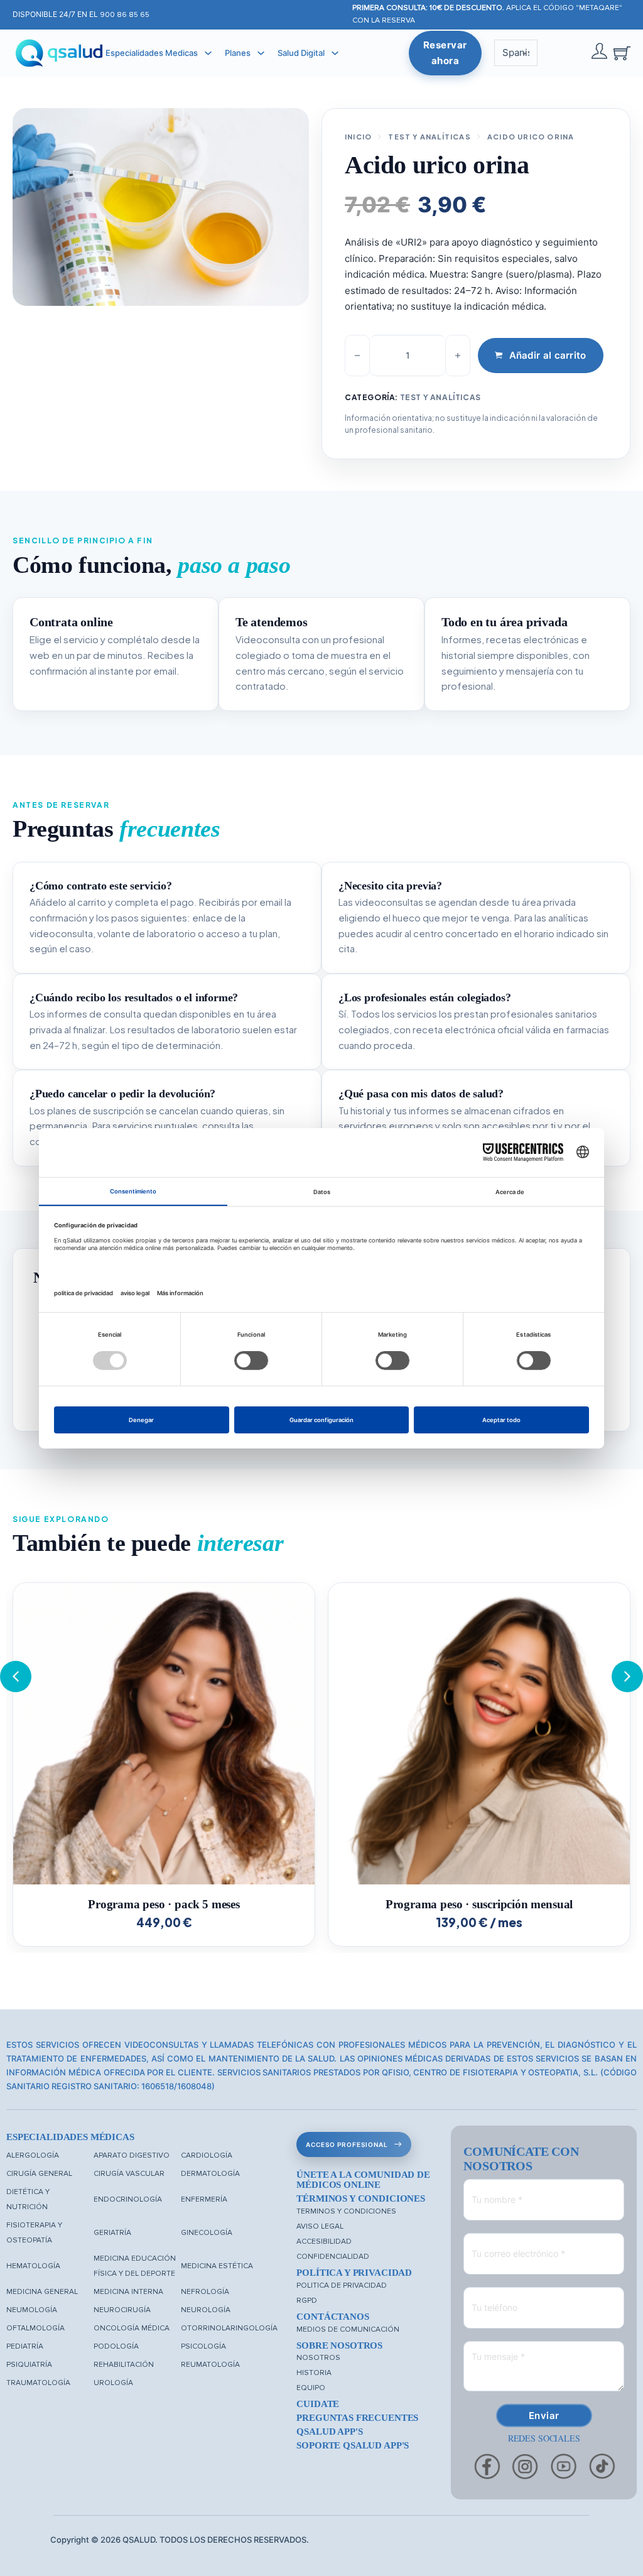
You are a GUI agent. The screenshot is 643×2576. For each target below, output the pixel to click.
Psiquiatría (29, 2365)
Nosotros (318, 2358)
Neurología (206, 2310)
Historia (314, 2373)
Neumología (32, 2310)
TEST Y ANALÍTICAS (429, 137)
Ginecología (207, 2233)
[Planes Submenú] (261, 53)
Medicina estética (217, 2266)
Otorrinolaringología (229, 2328)
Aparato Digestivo (132, 2155)
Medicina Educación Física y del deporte (135, 2266)
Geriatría (112, 2233)
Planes (238, 53)
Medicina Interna (128, 2292)
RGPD (307, 2301)
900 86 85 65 (125, 15)
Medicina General (42, 2292)
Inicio (358, 137)
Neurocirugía (122, 2310)
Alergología (33, 2155)
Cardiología (207, 2155)
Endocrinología (128, 2199)
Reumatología (210, 2365)
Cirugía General (39, 2174)
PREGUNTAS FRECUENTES (357, 2418)
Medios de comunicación (348, 2329)
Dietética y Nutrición (28, 2199)
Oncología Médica (132, 2328)
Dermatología (210, 2174)
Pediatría (25, 2346)
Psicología (203, 2346)
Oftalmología (35, 2328)
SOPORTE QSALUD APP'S (353, 2445)
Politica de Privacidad (342, 2285)
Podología (116, 2346)
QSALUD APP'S (329, 2432)
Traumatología (38, 2383)
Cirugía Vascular (129, 2174)
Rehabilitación (124, 2365)
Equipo (311, 2388)
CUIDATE (318, 2404)
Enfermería (204, 2199)
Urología (113, 2383)
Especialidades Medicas (152, 53)
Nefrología (205, 2292)
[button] (627, 1677)
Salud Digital (301, 53)
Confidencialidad (333, 2257)
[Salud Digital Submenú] (335, 53)
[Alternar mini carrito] (622, 53)
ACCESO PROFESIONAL (347, 2144)
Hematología (33, 2266)
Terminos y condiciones (346, 2211)
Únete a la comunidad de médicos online (363, 2180)
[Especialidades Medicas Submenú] (208, 53)
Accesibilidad (324, 2242)
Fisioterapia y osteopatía (34, 2233)
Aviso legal (320, 2226)
